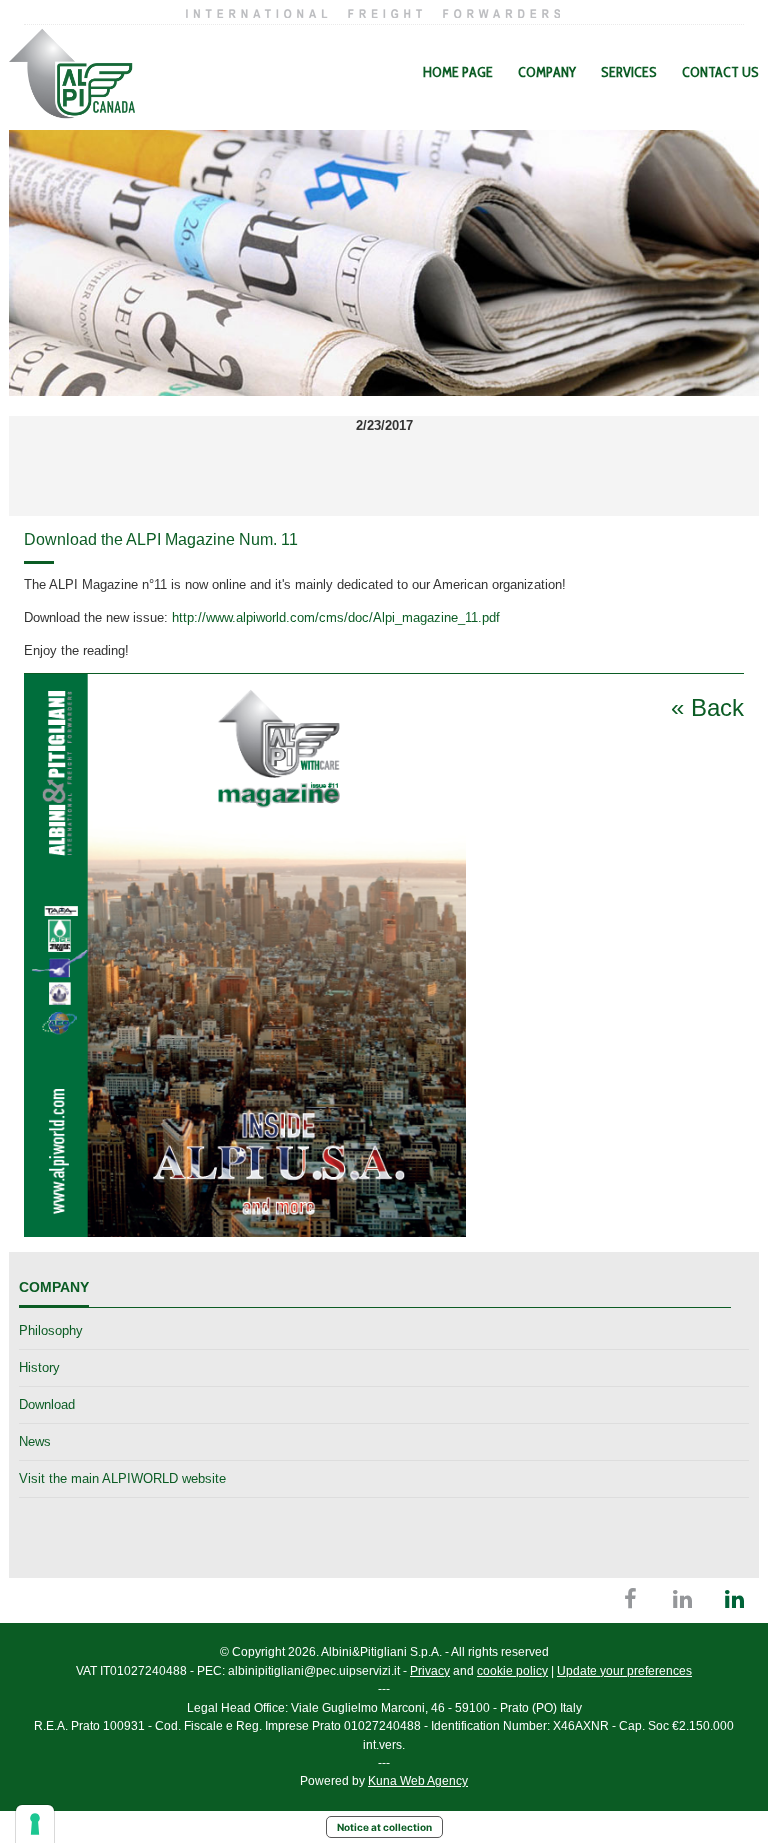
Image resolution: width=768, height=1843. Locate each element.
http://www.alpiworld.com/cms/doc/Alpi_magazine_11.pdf (336, 617)
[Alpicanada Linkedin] (735, 1602)
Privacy (430, 1671)
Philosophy (51, 1330)
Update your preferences (624, 1671)
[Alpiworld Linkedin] (682, 1602)
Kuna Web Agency (418, 1781)
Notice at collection (384, 1827)
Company (547, 72)
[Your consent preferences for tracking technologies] (35, 1824)
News (35, 1441)
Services (629, 72)
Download (47, 1404)
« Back (707, 707)
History (39, 1367)
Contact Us (720, 72)
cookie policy (512, 1671)
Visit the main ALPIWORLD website (122, 1478)
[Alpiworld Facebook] (630, 1602)
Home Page (458, 72)
